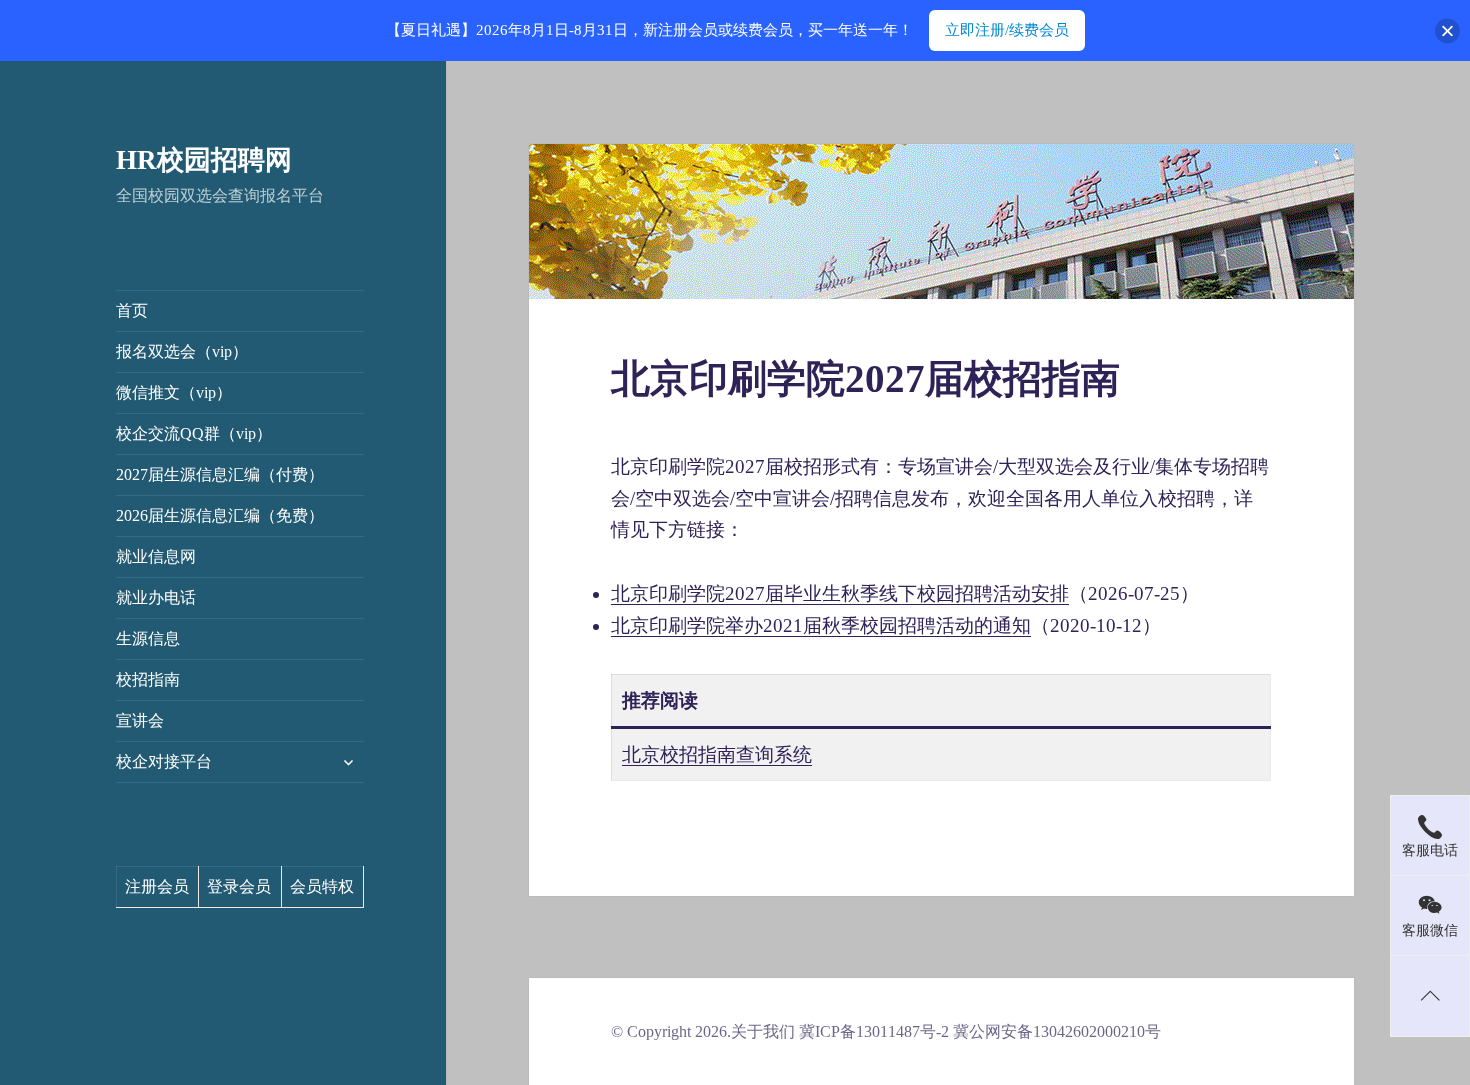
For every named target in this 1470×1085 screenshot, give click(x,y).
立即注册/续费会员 (1007, 30)
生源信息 (148, 638)
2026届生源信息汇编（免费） (220, 515)
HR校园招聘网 (204, 160)
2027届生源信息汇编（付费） (220, 474)
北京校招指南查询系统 (717, 754)
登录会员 (239, 886)
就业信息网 (156, 556)
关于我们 (763, 1031)
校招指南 (148, 679)
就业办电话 (156, 597)
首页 (132, 310)
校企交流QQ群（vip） (194, 433)
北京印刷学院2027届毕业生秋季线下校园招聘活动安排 (840, 593)
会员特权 (322, 886)
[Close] (1447, 30)
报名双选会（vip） (182, 351)
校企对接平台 (164, 761)
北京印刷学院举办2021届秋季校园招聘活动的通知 (821, 625)
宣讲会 (140, 720)
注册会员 (157, 886)
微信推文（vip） (174, 392)
